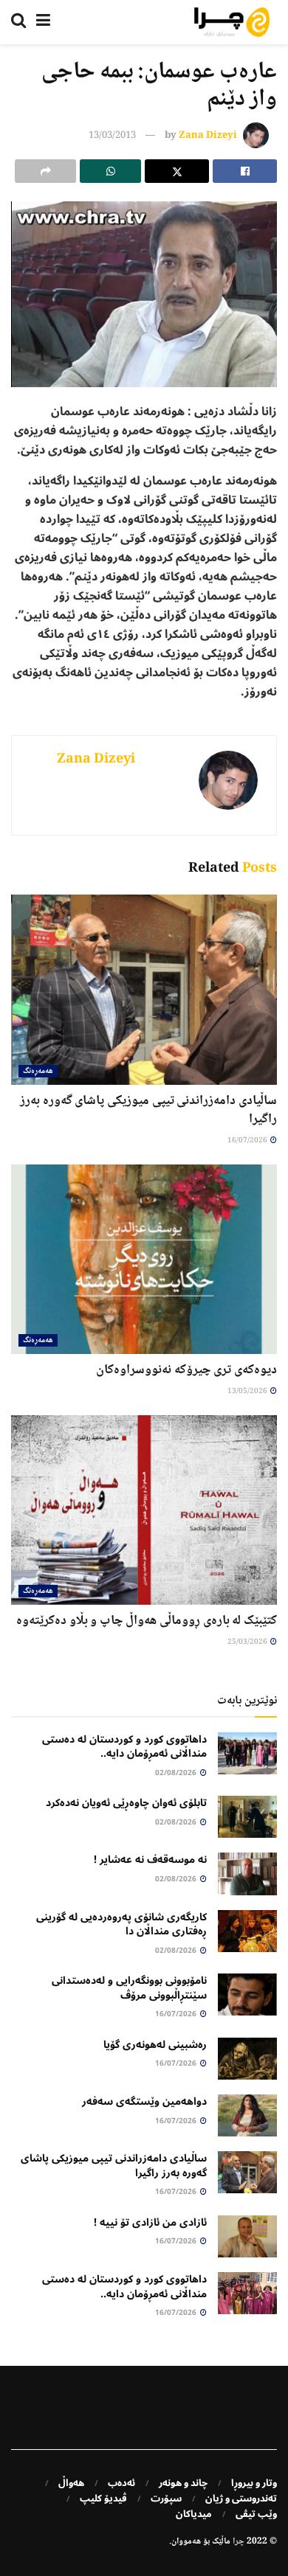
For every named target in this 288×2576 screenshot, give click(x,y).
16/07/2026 (248, 1141)
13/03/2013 (112, 136)
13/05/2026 (248, 1391)
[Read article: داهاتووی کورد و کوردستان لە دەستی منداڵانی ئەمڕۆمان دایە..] (247, 1753)
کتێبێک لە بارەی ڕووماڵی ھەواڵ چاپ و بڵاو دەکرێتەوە (147, 1621)
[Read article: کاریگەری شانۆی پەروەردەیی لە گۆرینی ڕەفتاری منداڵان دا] (247, 1931)
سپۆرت (166, 2499)
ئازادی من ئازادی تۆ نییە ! (150, 2222)
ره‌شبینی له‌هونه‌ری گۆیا (155, 2045)
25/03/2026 (248, 1642)
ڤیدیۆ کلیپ (103, 2499)
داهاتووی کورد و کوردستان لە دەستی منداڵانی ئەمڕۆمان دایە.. (124, 1747)
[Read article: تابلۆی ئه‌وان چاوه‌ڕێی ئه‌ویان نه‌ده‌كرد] (247, 1817)
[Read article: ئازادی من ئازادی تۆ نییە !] (247, 2236)
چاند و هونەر (183, 2483)
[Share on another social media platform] (45, 171)
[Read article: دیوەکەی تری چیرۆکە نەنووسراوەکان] (144, 1259)
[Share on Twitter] (177, 171)
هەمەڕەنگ (38, 1071)
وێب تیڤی (256, 2514)
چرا (239, 2542)
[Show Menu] (43, 22)
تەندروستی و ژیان (241, 2499)
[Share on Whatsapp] (110, 171)
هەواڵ (71, 2483)
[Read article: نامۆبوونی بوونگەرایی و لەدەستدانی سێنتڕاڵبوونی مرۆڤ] (247, 1995)
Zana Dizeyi (208, 136)
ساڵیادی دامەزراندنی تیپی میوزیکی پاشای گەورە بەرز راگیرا (148, 1110)
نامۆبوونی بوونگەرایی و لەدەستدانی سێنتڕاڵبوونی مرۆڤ (129, 1988)
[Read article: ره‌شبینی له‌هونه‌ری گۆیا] (247, 2059)
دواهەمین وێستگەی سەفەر (144, 2101)
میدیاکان (194, 2514)
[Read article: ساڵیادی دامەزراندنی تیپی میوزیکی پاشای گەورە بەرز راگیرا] (144, 989)
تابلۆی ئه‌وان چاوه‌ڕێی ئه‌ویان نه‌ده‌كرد (126, 1803)
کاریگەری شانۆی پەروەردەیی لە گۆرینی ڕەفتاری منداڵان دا (121, 1924)
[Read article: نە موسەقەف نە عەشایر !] (247, 1874)
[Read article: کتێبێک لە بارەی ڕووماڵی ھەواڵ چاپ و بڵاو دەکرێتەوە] (144, 1510)
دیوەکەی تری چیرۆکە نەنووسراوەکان (186, 1370)
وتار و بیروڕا (254, 2483)
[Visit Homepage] (232, 22)
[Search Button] (18, 22)
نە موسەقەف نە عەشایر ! (150, 1860)
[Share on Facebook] (245, 171)
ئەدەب (121, 2483)
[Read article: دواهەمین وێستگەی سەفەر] (247, 2115)
